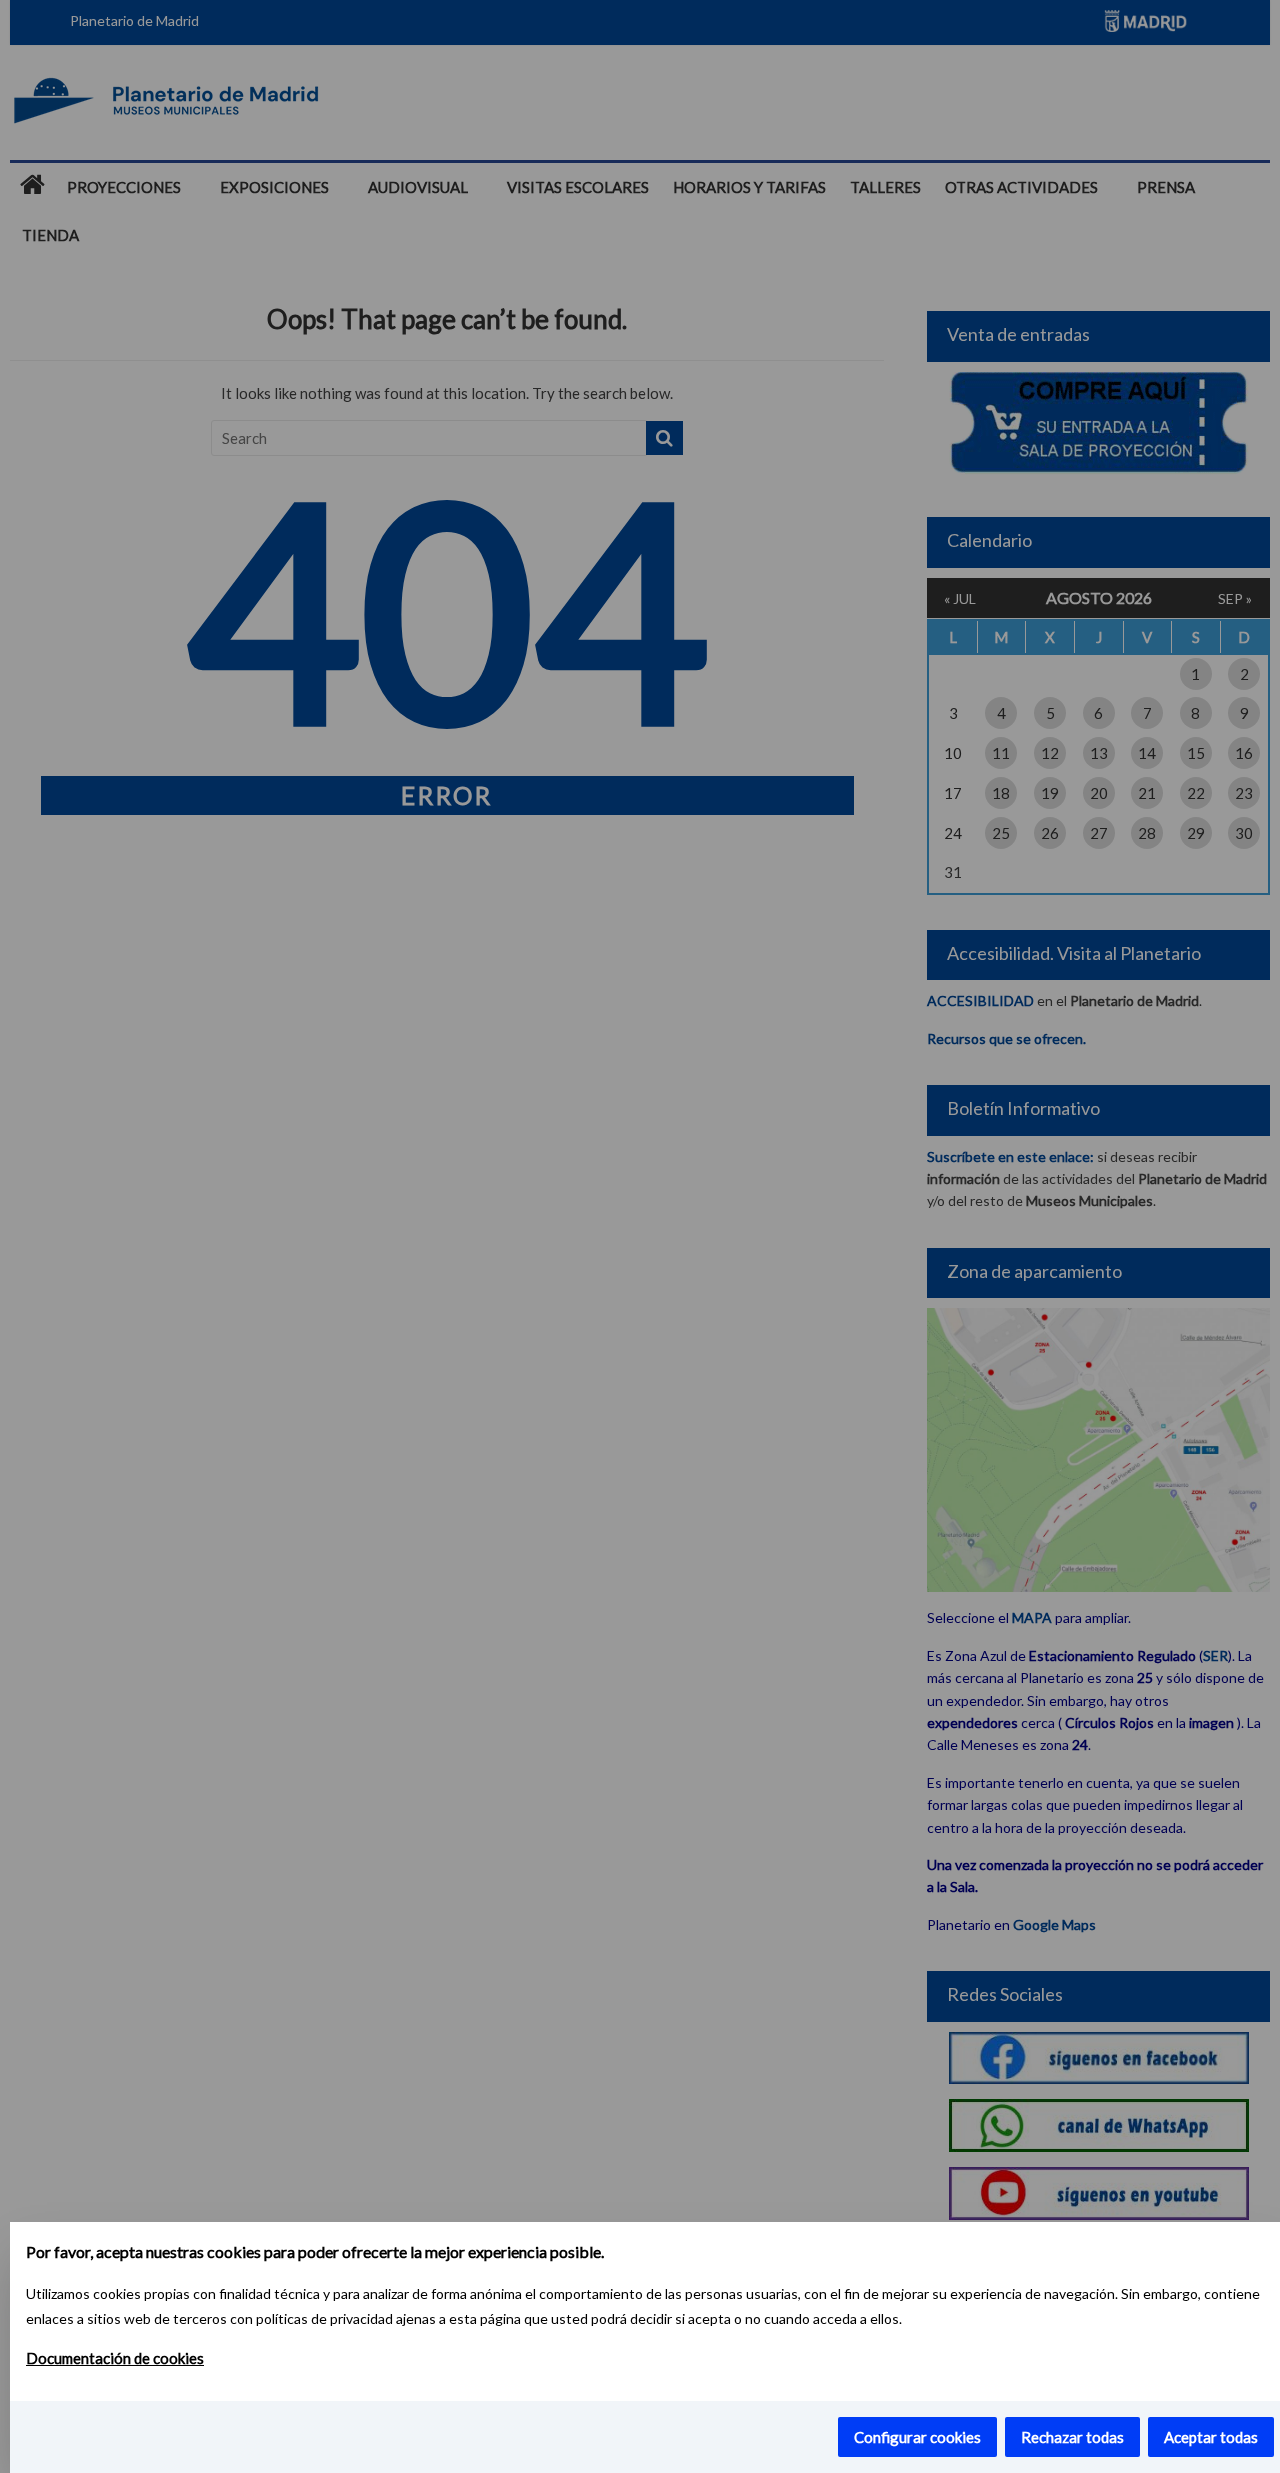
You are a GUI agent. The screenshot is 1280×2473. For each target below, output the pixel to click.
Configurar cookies (917, 2437)
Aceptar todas (1211, 2437)
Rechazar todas (1072, 2437)
